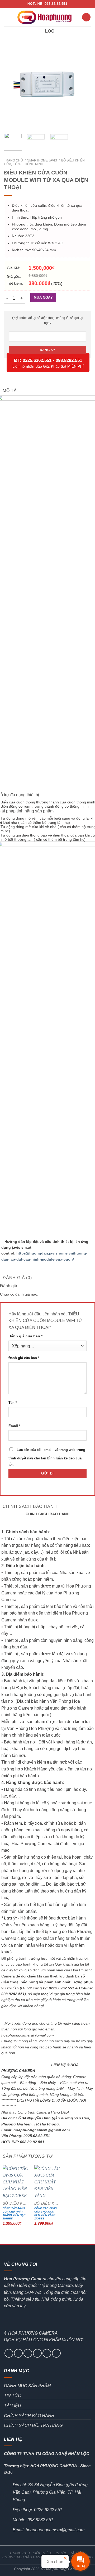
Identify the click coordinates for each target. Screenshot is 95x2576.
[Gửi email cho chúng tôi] (28, 2353)
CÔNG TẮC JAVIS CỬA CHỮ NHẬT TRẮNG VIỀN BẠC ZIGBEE (14, 2213)
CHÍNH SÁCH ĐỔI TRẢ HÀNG (33, 2426)
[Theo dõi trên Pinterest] (47, 2353)
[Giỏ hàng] (86, 17)
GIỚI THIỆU (42, 2553)
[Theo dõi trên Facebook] (9, 2353)
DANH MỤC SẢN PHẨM (27, 2386)
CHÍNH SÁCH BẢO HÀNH (29, 2416)
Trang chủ (13, 160)
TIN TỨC (13, 2396)
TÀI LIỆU (13, 2406)
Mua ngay (43, 297)
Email (14, 1426)
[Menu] (7, 17)
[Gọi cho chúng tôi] (37, 2353)
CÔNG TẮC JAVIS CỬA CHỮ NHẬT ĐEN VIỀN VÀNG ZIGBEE (46, 2213)
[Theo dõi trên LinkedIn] (56, 2353)
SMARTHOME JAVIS (42, 160)
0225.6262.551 (37, 360)
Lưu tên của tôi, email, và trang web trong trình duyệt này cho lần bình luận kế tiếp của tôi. (47, 1457)
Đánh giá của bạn (25, 1336)
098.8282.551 (69, 360)
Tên (13, 1403)
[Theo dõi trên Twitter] (18, 2353)
